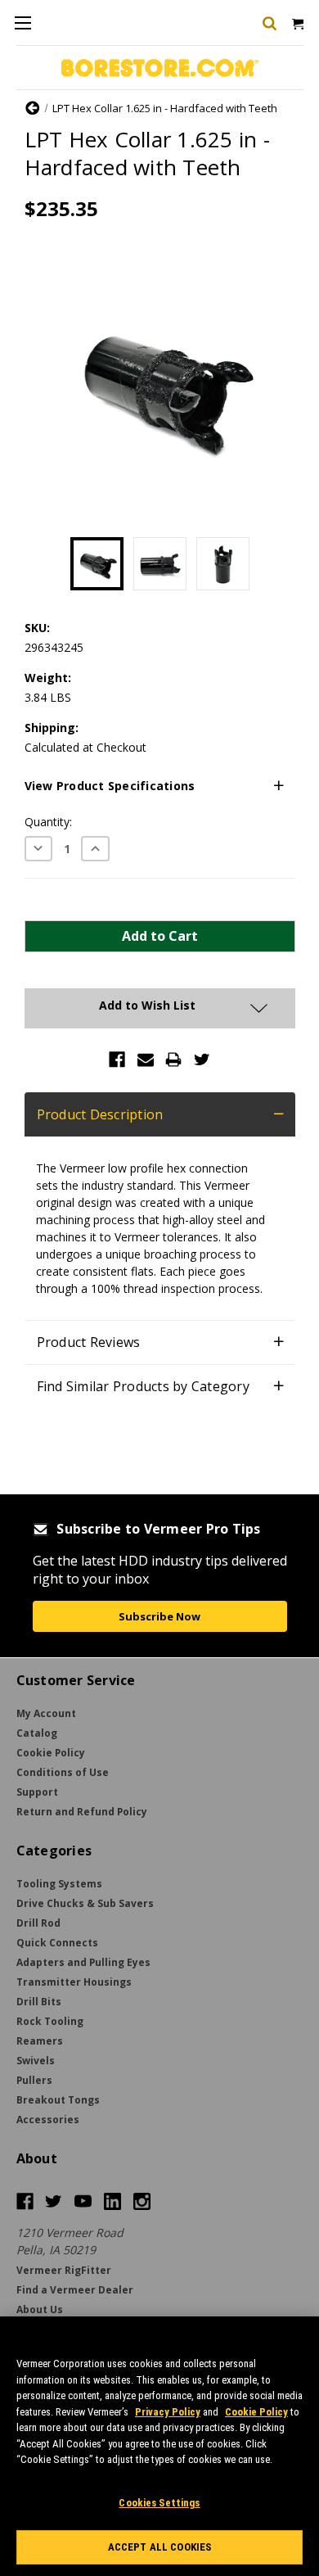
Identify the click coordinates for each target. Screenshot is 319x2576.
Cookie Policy (256, 2412)
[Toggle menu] (22, 23)
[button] (160, 786)
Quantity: (48, 822)
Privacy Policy (168, 2412)
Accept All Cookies (159, 2547)
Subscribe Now (159, 1616)
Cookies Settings (159, 2503)
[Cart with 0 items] (297, 23)
